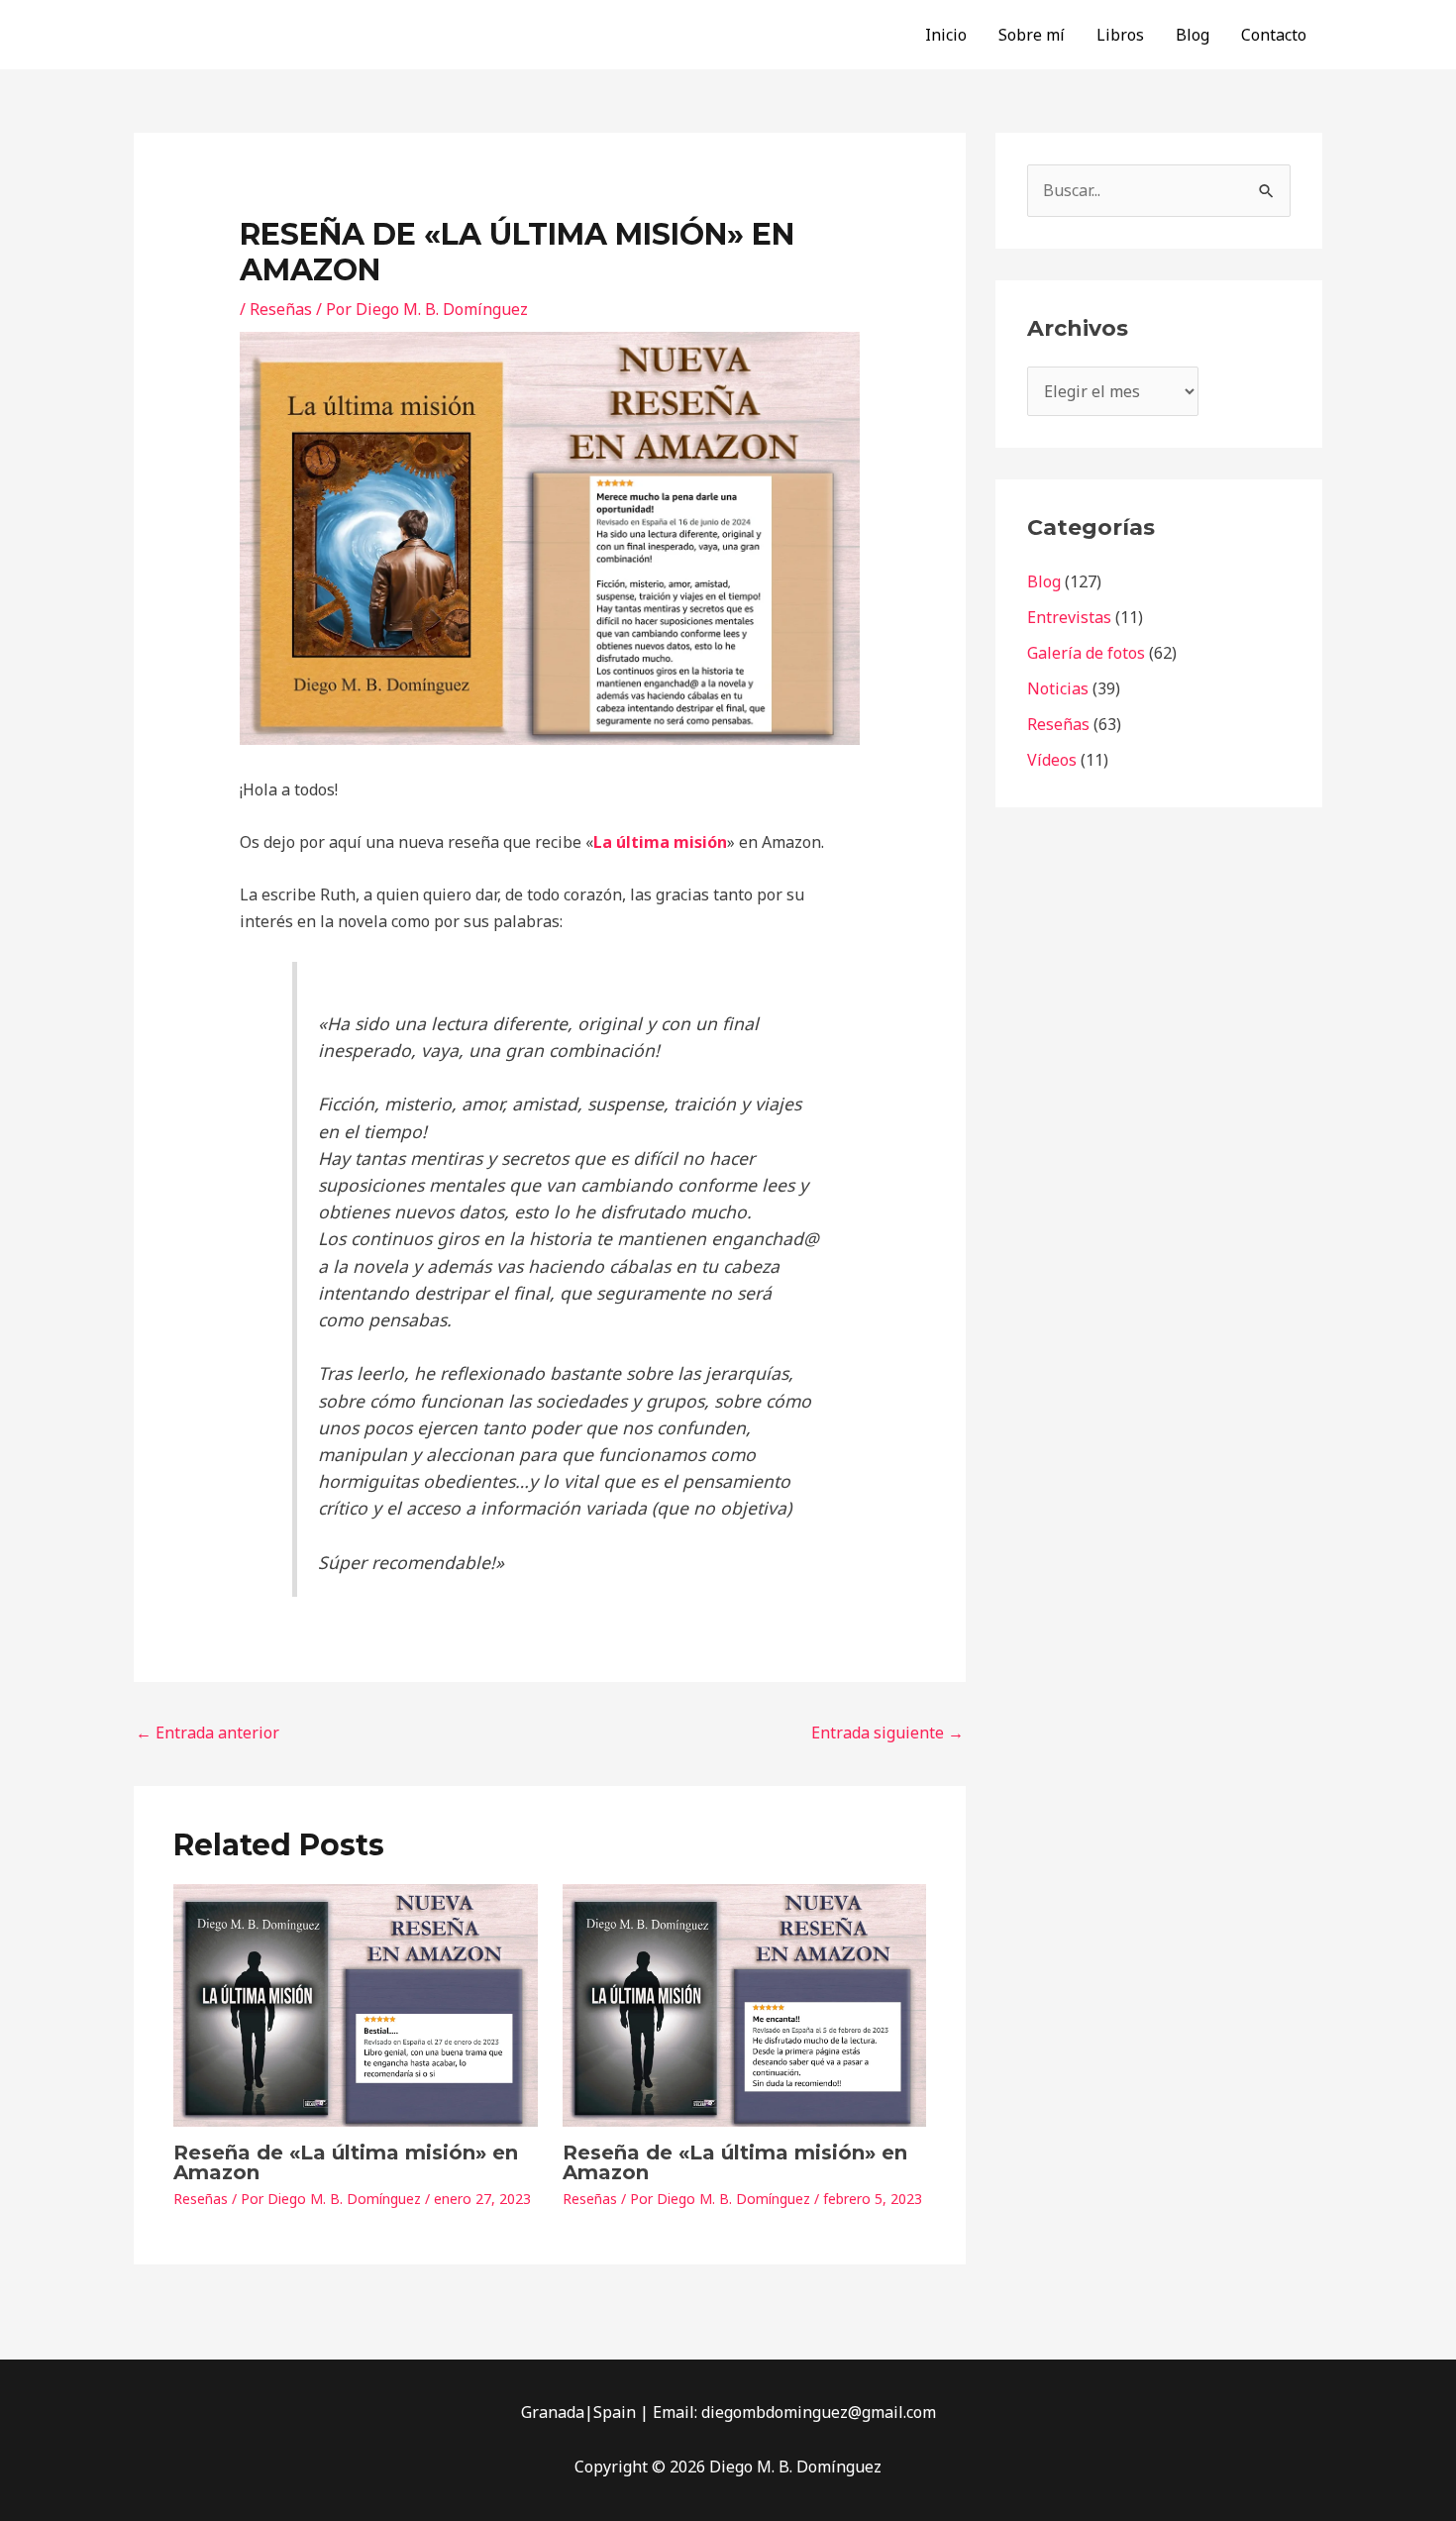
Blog (1193, 35)
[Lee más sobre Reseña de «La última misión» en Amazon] (356, 2004)
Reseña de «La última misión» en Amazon (346, 2162)
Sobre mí (1032, 35)
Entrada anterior (208, 1733)
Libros (1120, 35)
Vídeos (1052, 760)
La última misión (660, 842)
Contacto (1274, 35)
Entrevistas (1069, 617)
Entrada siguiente (887, 1733)
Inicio (946, 35)
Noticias (1058, 688)
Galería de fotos (1086, 653)
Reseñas (281, 309)
